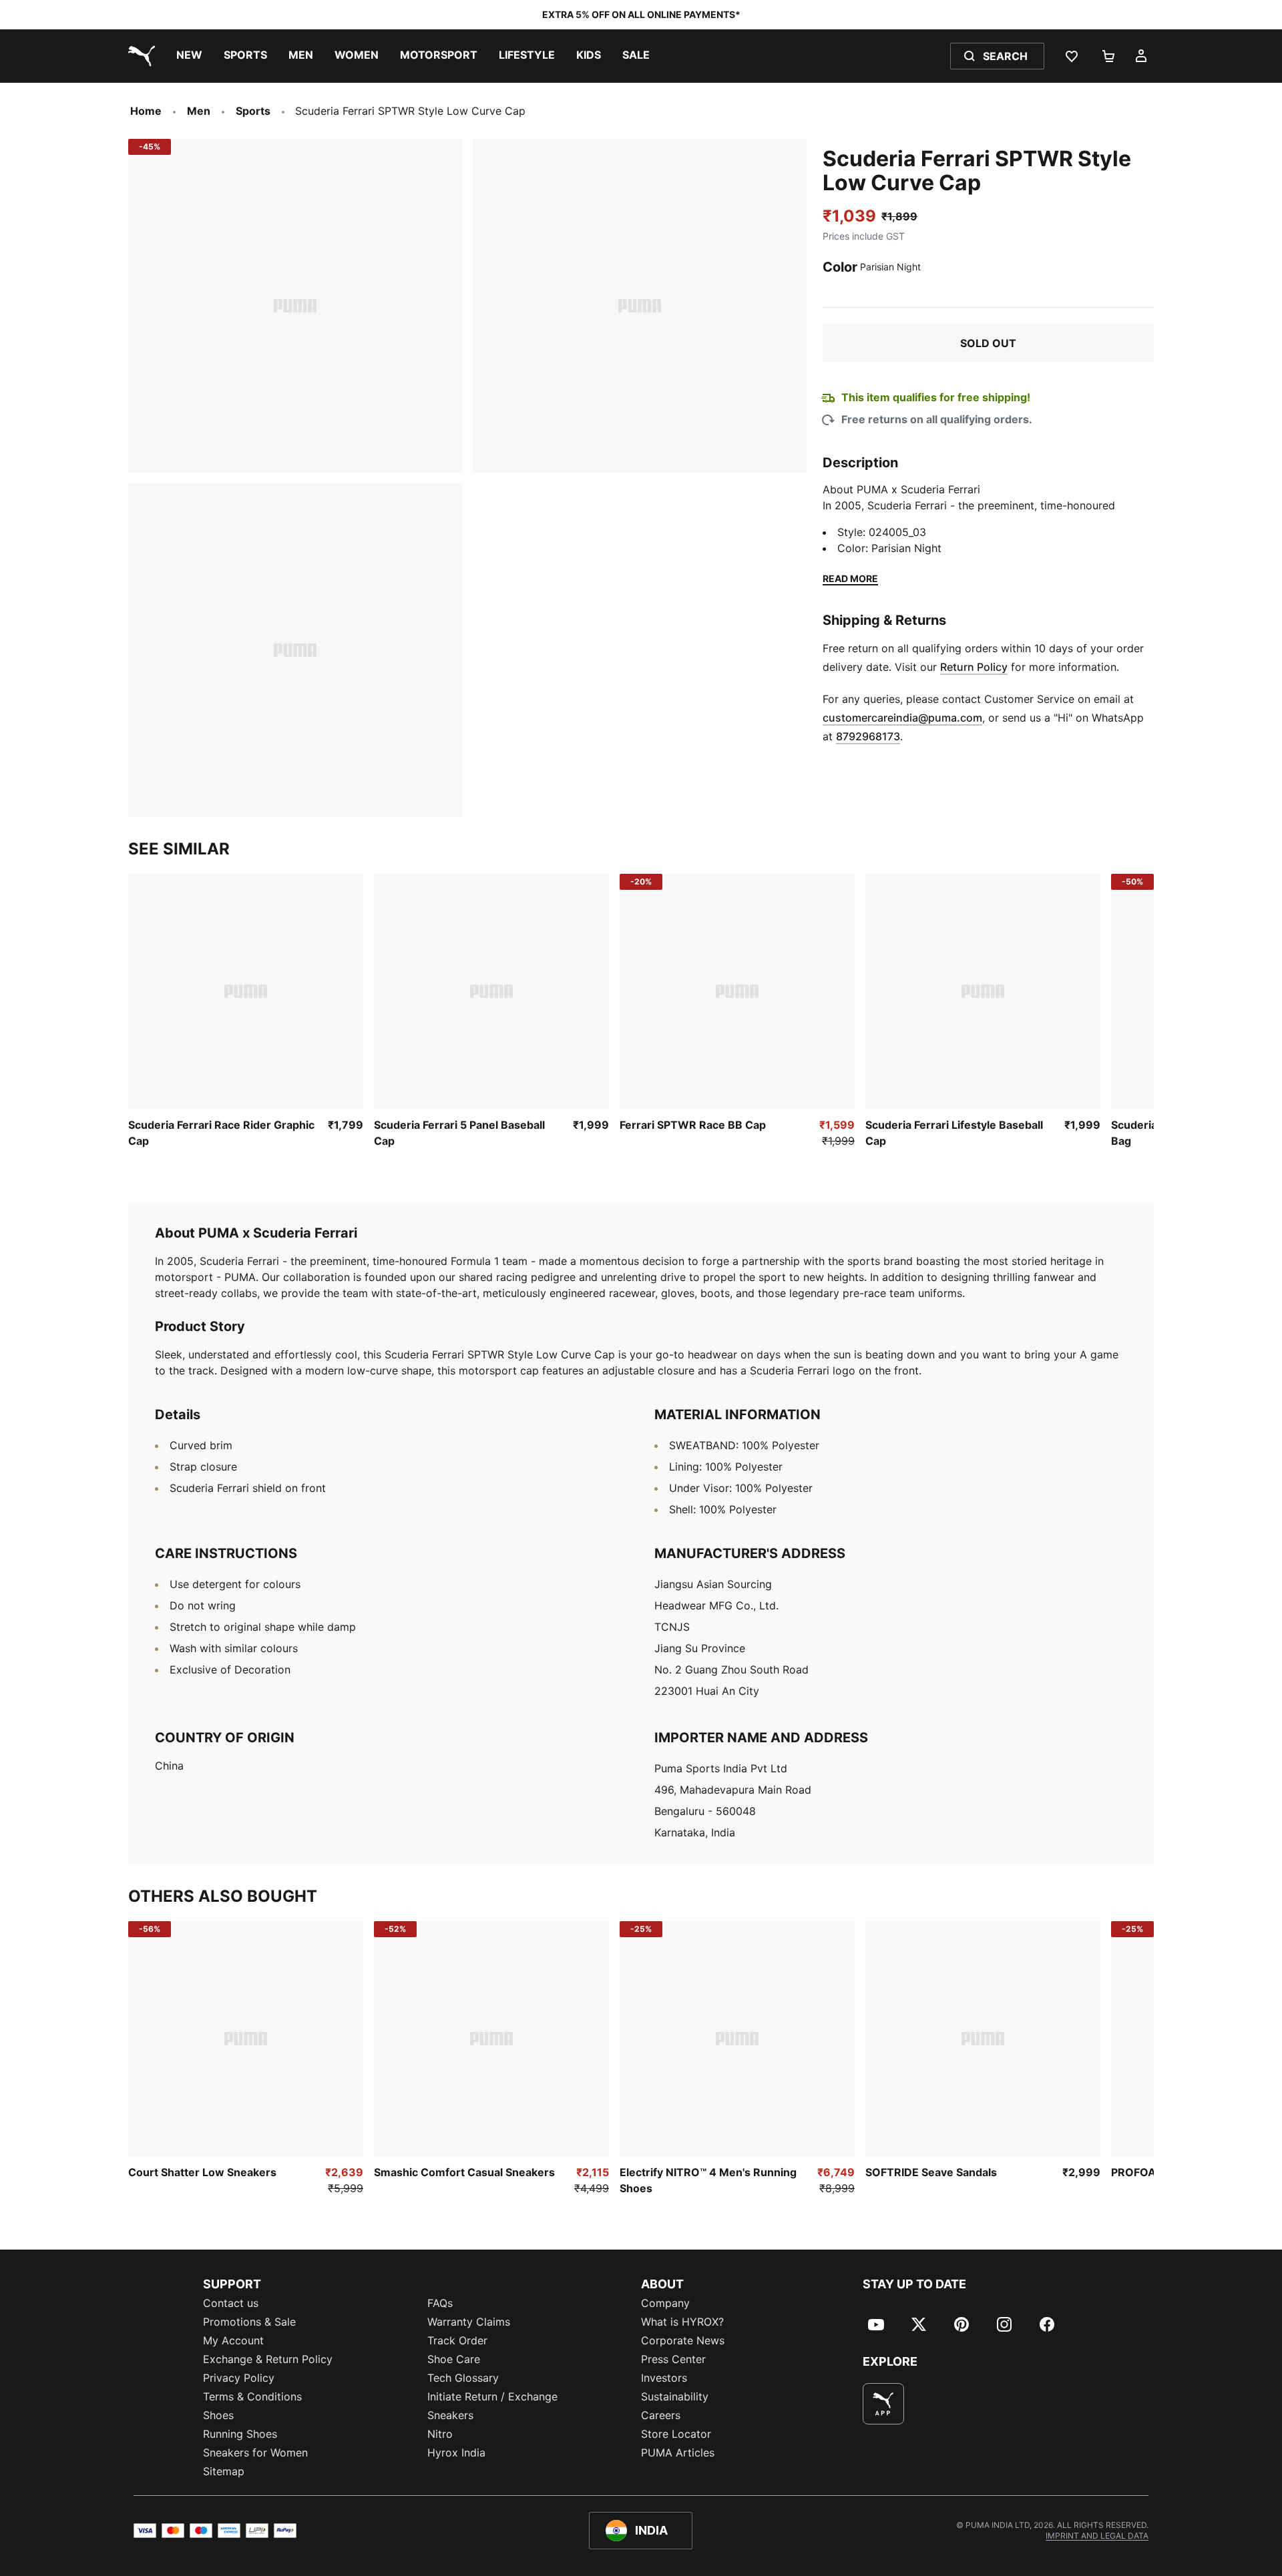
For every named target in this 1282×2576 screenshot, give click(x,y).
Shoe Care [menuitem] (454, 2359)
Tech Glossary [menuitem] (463, 2378)
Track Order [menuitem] (457, 2340)
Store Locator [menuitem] (676, 2434)
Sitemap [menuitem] (224, 2471)
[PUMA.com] (139, 56)
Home (146, 111)
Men (199, 111)
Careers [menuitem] (661, 2415)
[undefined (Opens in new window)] (883, 2404)
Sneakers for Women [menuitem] (255, 2453)
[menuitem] (189, 56)
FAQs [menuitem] (440, 2303)
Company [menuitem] (665, 2303)
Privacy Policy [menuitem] (239, 2378)
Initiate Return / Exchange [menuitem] (492, 2396)
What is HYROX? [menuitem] (682, 2322)
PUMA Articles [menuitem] (678, 2453)
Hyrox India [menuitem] (456, 2453)
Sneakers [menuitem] (450, 2415)
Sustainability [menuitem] (675, 2396)
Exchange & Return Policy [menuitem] (268, 2359)
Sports (253, 111)
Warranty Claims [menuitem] (469, 2322)
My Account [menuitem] (233, 2340)
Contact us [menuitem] (231, 2303)
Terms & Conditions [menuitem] (252, 2396)
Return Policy (974, 667)
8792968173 (868, 736)
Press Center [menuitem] (673, 2359)
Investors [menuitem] (664, 2378)
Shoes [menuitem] (218, 2415)
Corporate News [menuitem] (683, 2340)
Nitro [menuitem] (440, 2434)
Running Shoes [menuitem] (240, 2434)
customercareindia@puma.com (902, 718)
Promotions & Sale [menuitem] (249, 2322)
